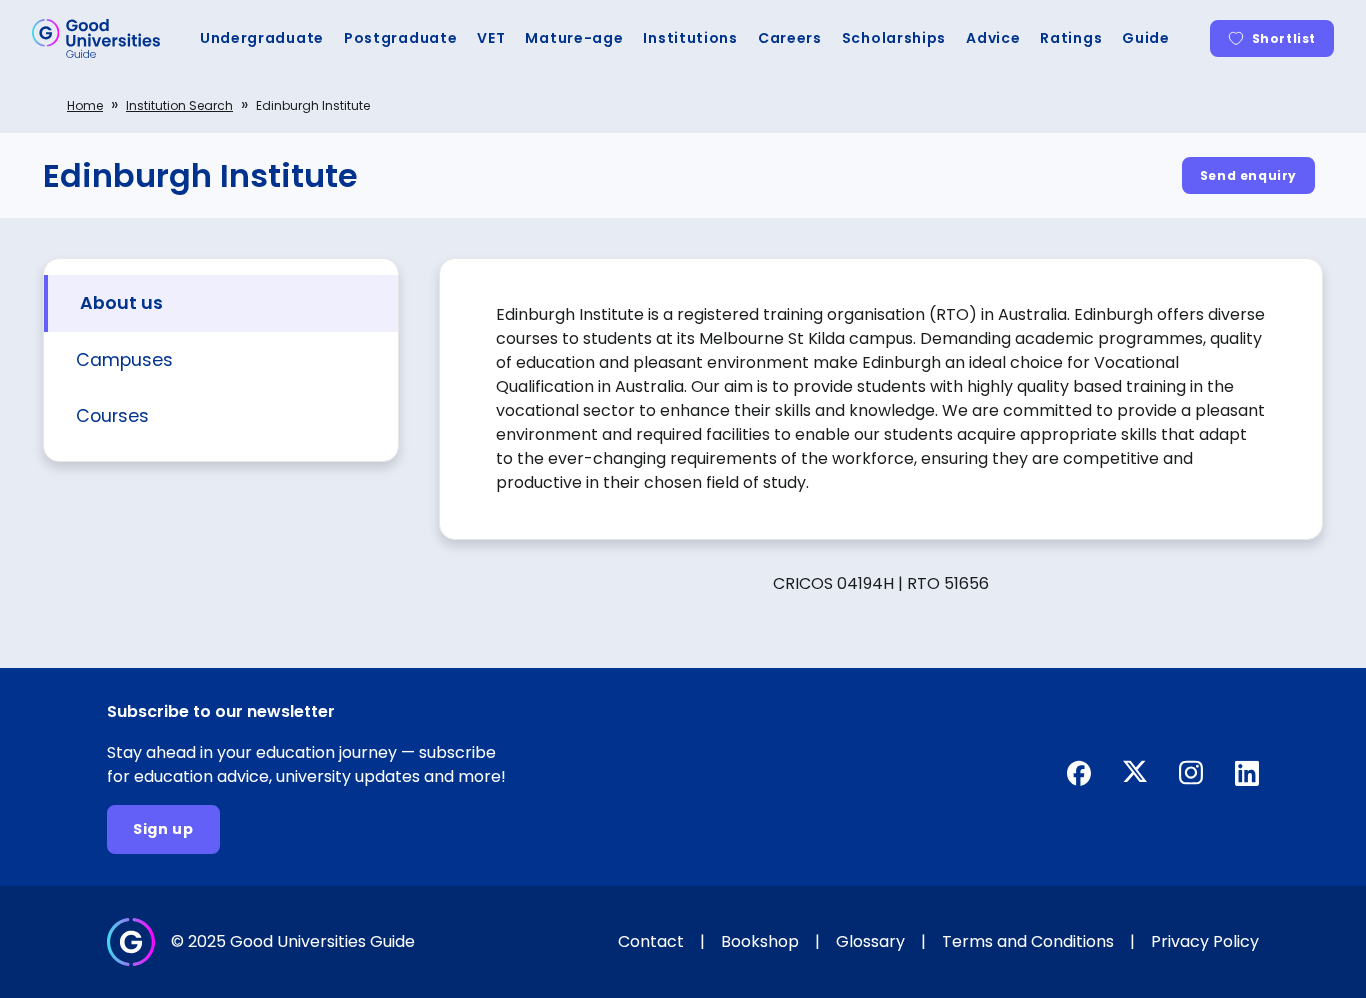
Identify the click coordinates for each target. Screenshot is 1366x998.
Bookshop (760, 941)
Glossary (870, 941)
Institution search (179, 105)
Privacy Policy (1205, 941)
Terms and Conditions (1028, 941)
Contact (651, 941)
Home (85, 105)
